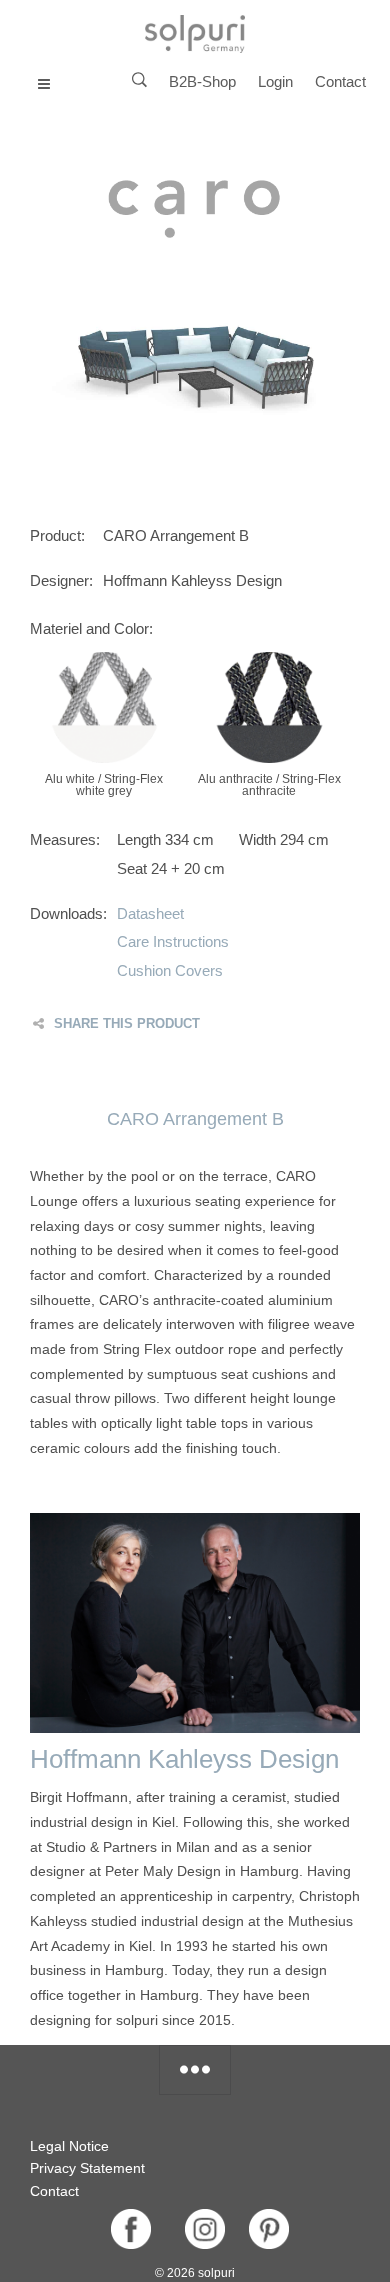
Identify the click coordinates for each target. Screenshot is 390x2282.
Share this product (127, 1023)
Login (275, 81)
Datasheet (150, 913)
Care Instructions (173, 941)
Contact (340, 81)
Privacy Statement (87, 2168)
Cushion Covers (170, 970)
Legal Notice (69, 2146)
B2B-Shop (202, 81)
